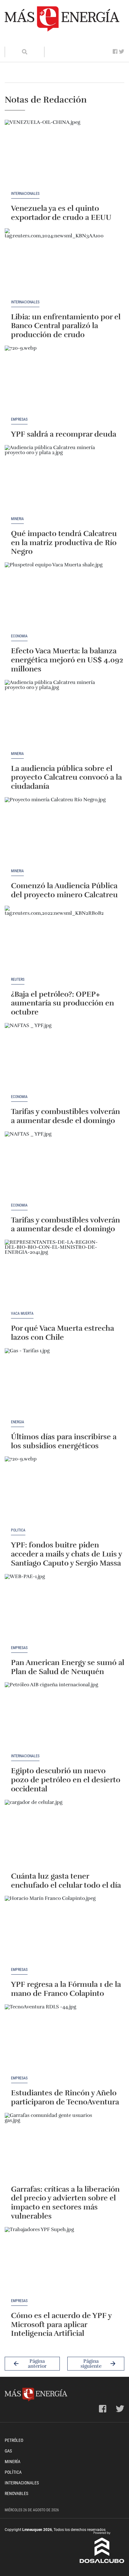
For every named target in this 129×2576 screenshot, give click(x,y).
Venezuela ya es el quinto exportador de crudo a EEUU (61, 213)
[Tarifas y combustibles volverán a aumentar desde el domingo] (56, 1059)
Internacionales (25, 194)
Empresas (19, 420)
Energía (18, 1422)
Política (18, 1530)
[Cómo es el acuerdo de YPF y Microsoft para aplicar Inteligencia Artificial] (56, 2263)
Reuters (18, 980)
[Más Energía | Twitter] (122, 52)
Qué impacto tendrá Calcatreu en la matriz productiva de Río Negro (64, 543)
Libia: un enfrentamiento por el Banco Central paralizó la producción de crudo (66, 326)
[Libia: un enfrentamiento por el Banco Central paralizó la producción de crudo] (56, 264)
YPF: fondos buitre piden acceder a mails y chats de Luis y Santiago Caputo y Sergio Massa (66, 1554)
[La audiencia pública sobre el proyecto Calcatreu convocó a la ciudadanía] (56, 716)
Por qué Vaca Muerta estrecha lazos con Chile (62, 1333)
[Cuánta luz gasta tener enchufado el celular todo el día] (56, 1836)
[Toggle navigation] (13, 40)
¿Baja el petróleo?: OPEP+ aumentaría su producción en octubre (62, 1003)
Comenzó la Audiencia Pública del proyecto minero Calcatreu (64, 890)
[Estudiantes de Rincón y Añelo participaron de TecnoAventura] (56, 2040)
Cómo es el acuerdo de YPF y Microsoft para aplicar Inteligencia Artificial (61, 2325)
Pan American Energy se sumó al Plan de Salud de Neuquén (68, 1667)
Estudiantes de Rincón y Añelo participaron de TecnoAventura (65, 2097)
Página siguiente (91, 2364)
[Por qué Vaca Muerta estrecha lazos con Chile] (56, 1276)
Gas (8, 2451)
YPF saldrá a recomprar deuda (64, 434)
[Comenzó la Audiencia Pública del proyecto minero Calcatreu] (56, 833)
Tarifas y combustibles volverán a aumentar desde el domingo (65, 1116)
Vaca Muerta (22, 1314)
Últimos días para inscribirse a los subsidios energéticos (64, 1441)
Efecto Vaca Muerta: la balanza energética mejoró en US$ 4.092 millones (67, 660)
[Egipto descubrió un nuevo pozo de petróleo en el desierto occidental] (56, 1718)
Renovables (16, 2493)
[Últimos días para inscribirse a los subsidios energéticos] (56, 1384)
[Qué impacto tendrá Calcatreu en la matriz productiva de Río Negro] (56, 481)
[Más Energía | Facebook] (115, 52)
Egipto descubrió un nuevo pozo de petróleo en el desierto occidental (66, 1780)
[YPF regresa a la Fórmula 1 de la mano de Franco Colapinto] (56, 1932)
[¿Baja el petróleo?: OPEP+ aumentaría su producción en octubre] (56, 942)
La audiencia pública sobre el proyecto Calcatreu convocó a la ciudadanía (66, 777)
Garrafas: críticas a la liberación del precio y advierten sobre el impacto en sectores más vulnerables (65, 2203)
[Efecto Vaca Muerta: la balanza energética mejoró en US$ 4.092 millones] (56, 598)
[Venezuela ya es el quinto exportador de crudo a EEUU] (56, 156)
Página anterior (37, 2364)
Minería (17, 519)
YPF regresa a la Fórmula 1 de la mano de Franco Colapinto (66, 1989)
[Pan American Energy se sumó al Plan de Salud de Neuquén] (56, 1610)
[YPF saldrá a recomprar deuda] (56, 382)
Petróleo (14, 2440)
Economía (19, 636)
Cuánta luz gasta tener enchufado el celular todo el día (66, 1881)
